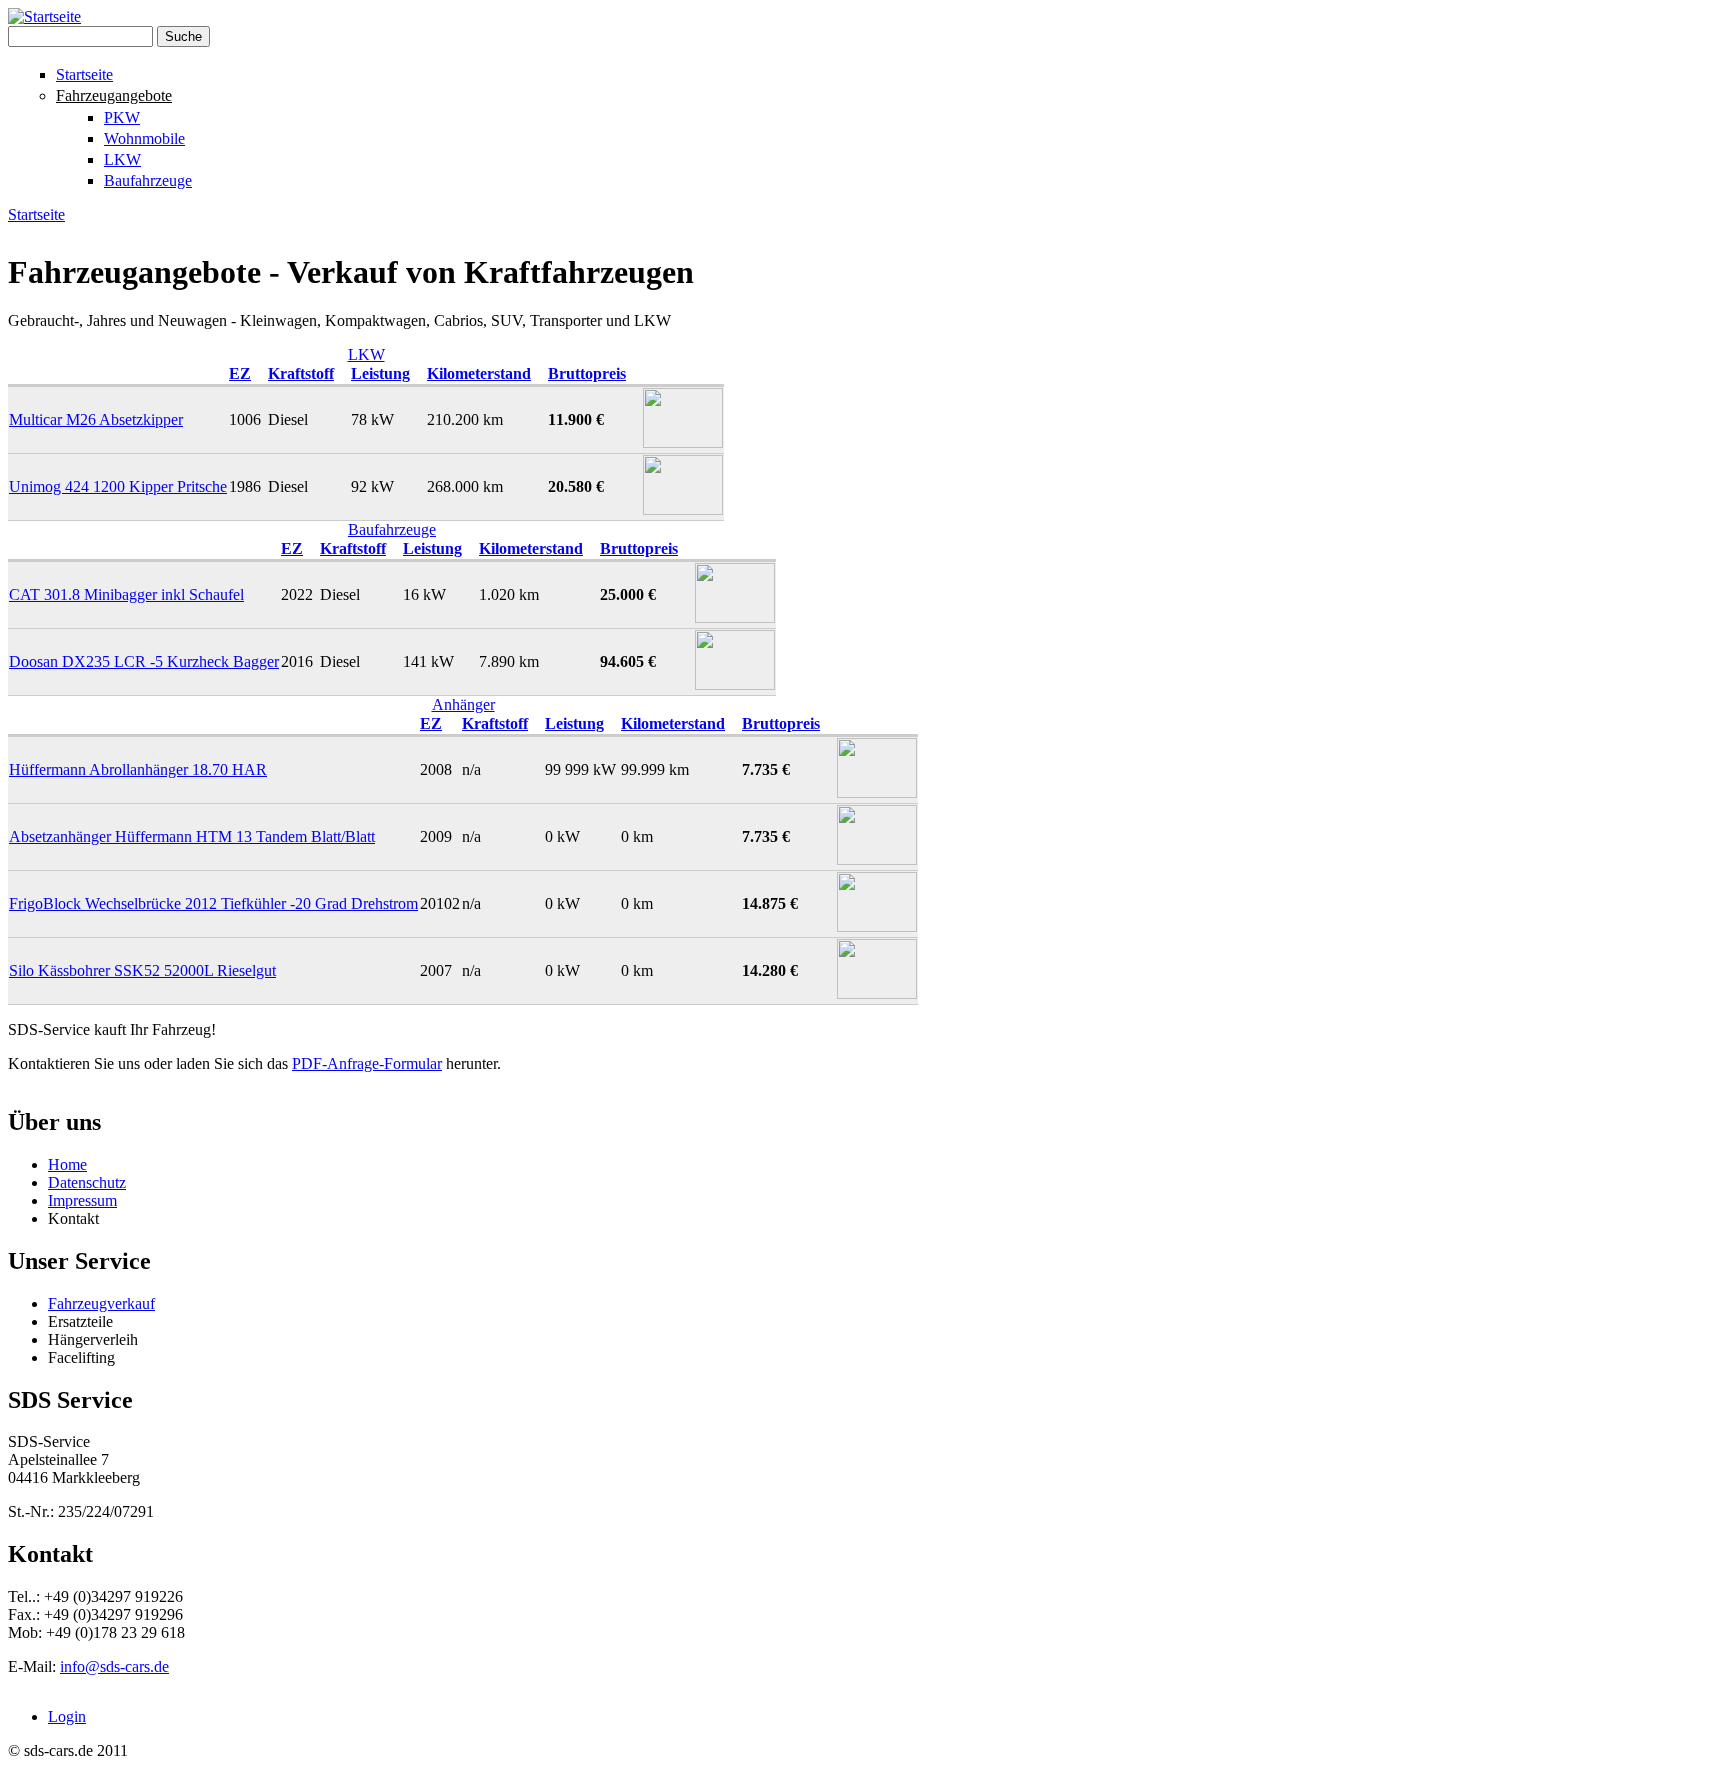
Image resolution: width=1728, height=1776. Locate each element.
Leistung (380, 373)
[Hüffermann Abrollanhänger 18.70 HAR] (877, 792)
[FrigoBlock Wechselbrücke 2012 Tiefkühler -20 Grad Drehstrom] (877, 926)
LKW (122, 159)
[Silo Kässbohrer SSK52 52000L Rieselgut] (877, 993)
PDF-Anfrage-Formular (367, 1063)
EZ (240, 373)
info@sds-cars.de (114, 1666)
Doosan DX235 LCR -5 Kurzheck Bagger (144, 661)
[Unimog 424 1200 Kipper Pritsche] (683, 509)
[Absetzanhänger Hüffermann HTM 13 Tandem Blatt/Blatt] (877, 859)
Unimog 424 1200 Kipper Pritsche (118, 486)
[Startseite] (44, 16)
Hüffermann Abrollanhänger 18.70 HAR (138, 769)
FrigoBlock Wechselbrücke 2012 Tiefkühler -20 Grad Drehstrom (213, 903)
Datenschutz (87, 1182)
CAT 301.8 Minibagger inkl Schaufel (126, 594)
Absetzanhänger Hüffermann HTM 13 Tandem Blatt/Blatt (192, 836)
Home (67, 1164)
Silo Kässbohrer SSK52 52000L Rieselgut (142, 970)
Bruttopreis (587, 373)
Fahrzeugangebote (114, 95)
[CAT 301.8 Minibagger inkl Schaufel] (735, 617)
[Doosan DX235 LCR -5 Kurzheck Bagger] (735, 684)
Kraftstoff (301, 373)
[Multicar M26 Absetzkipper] (683, 442)
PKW (122, 117)
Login (67, 1716)
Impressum (82, 1200)
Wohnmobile (144, 138)
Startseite (84, 74)
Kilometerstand (479, 373)
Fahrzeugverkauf (101, 1303)
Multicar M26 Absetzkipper (96, 419)
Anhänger (463, 704)
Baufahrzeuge (148, 180)
